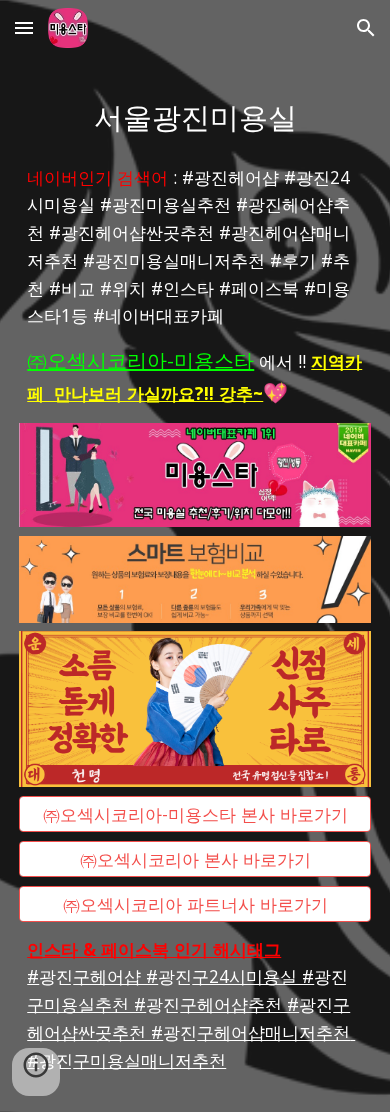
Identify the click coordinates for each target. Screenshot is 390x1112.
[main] (195, 115)
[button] (24, 27)
